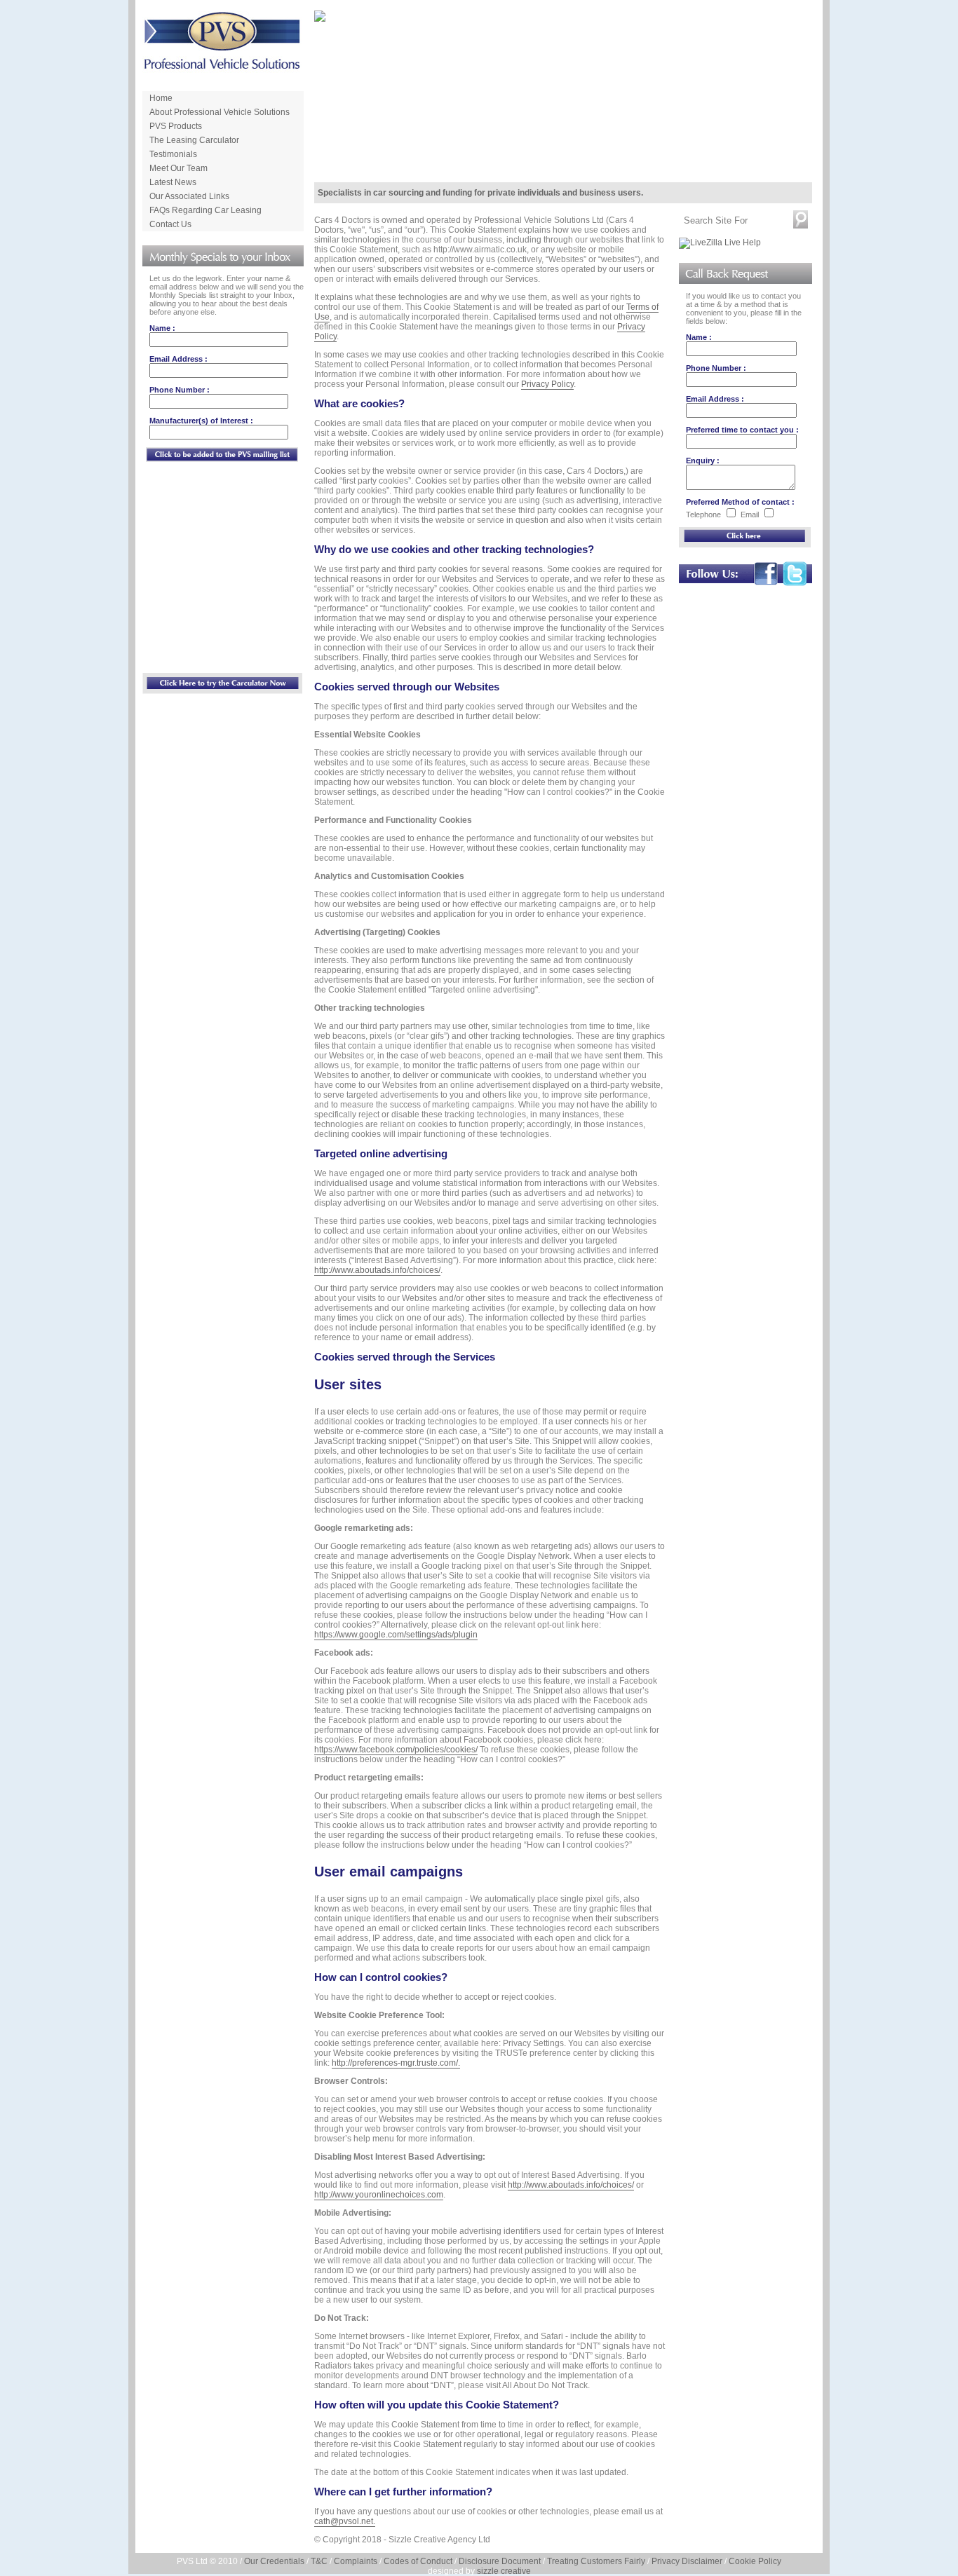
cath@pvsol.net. (345, 2521)
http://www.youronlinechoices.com (379, 2195)
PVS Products (176, 126)
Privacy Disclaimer (687, 2561)
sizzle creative (504, 2571)
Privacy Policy (547, 384)
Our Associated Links (189, 196)
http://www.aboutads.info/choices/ (377, 1270)
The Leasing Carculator (194, 140)
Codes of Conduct (418, 2561)
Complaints (356, 2561)
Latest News (173, 182)
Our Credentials (274, 2561)
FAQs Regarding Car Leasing (205, 210)
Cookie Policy (755, 2561)
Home (161, 98)
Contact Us (170, 224)
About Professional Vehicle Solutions (220, 112)
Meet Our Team (178, 168)
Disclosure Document (500, 2561)
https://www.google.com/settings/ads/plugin (396, 1635)
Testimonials (173, 154)
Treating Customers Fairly (596, 2561)
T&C (319, 2561)
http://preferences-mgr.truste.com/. (396, 2063)
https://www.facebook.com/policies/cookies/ (396, 1750)
